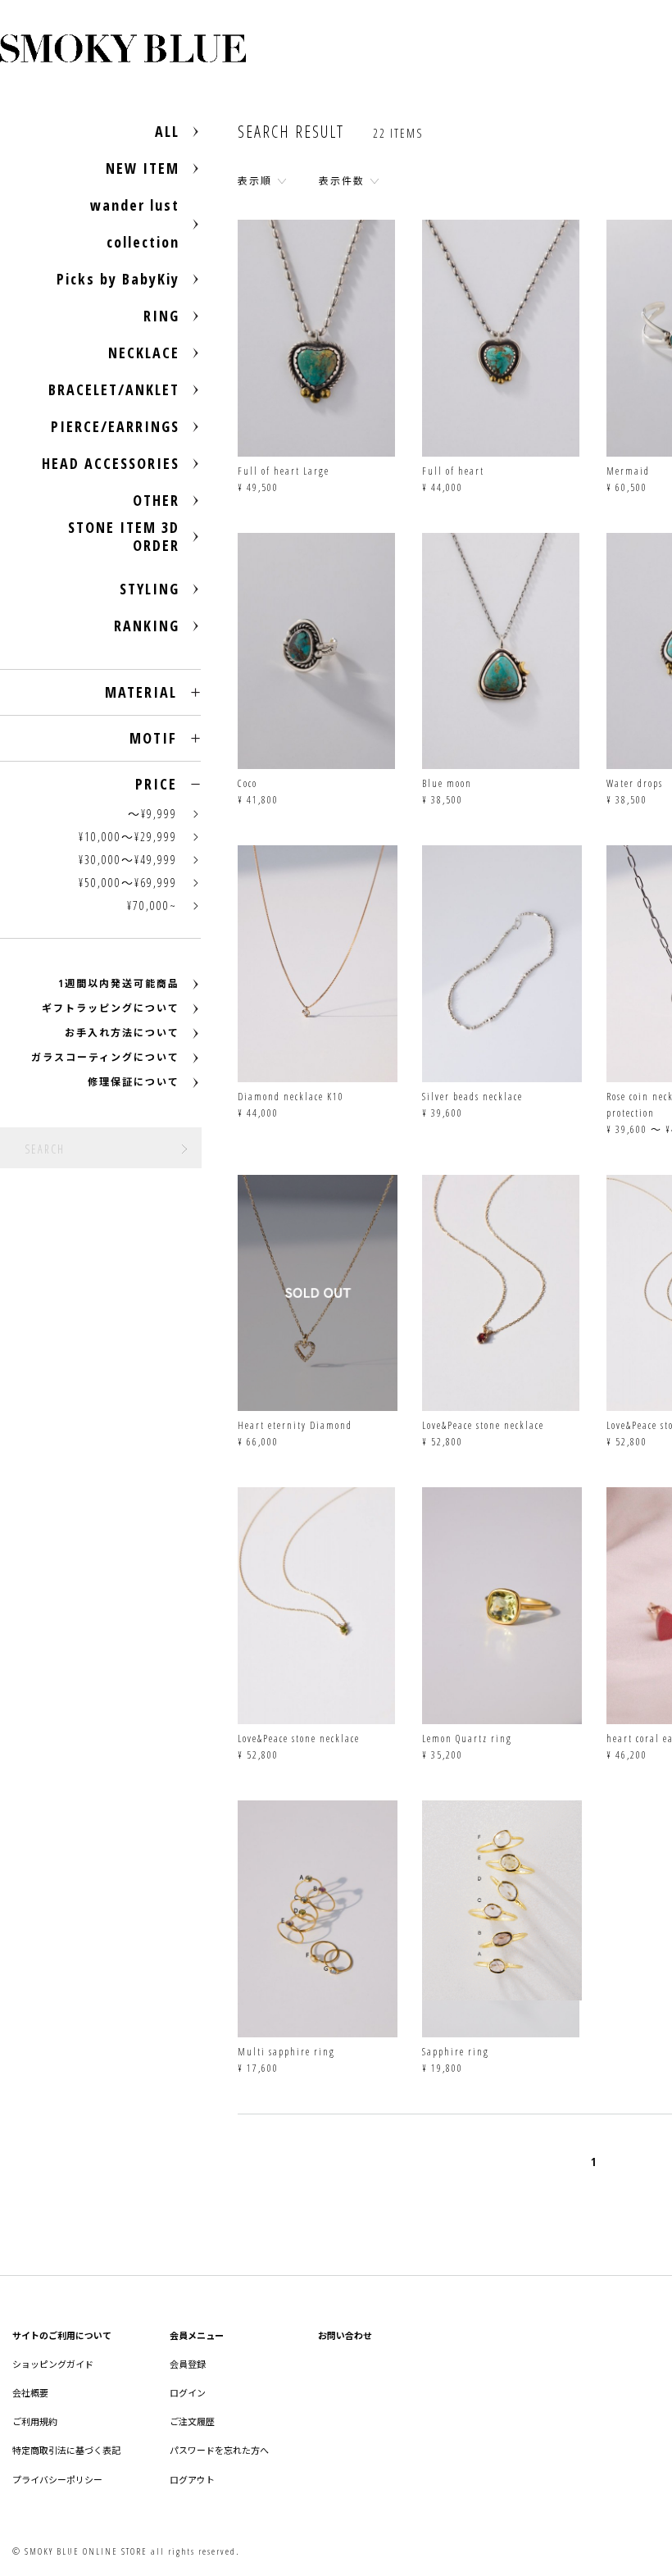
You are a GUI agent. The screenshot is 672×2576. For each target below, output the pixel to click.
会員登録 (188, 2364)
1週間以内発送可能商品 (119, 983)
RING (161, 316)
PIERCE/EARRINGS (115, 426)
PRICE (156, 784)
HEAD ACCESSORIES (111, 463)
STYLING (150, 589)
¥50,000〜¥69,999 (128, 883)
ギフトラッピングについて (111, 1008)
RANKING (147, 626)
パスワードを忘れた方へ (219, 2450)
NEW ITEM (143, 168)
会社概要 (30, 2393)
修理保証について (134, 1082)
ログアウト (192, 2480)
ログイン (188, 2393)
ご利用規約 (35, 2421)
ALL (167, 131)
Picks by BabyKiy (118, 279)
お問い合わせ (345, 2335)
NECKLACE (144, 353)
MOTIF (153, 738)
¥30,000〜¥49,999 (128, 860)
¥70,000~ (152, 906)
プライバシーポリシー (57, 2480)
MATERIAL (141, 692)
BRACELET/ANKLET (114, 389)
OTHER (156, 500)
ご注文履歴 (192, 2421)
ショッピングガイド (53, 2364)
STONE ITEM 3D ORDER (124, 537)
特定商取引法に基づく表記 (66, 2450)
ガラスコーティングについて (105, 1057)
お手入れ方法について (122, 1033)
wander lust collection (135, 223)
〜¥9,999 (152, 814)
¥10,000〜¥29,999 (128, 837)
